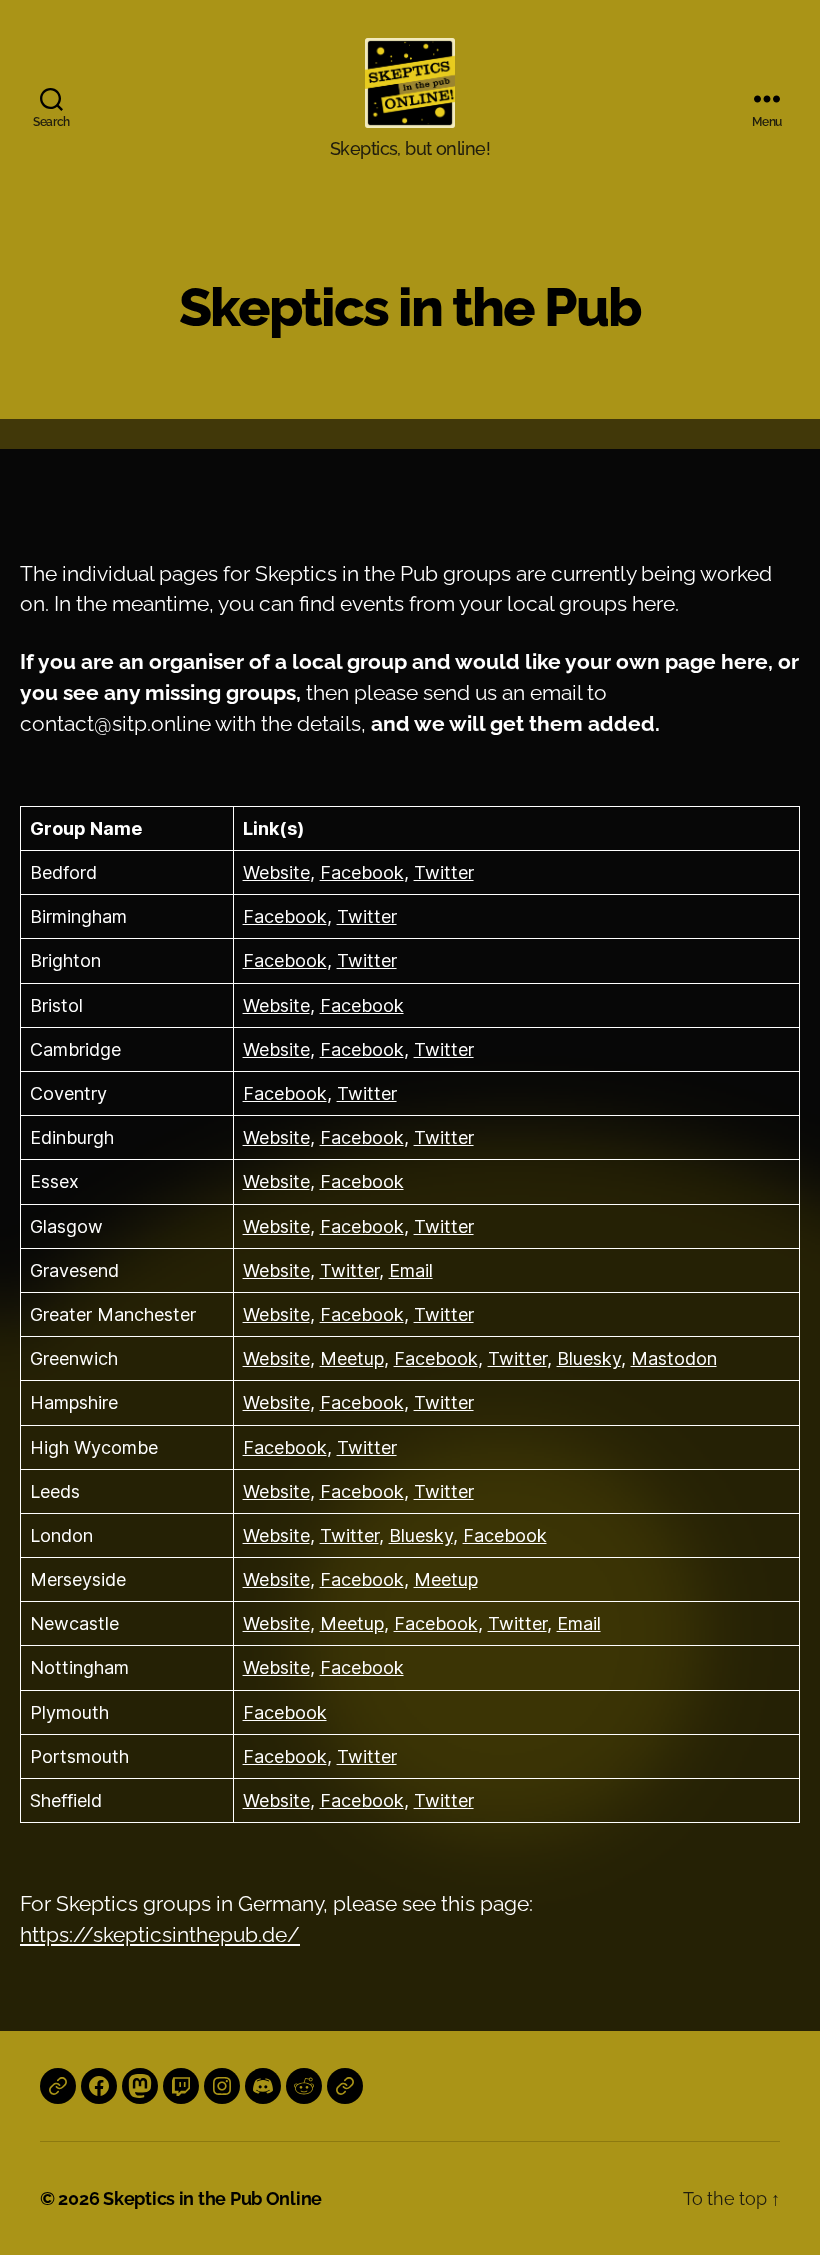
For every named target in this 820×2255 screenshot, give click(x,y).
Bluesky (589, 1358)
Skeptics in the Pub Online (212, 2198)
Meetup (352, 1358)
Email (411, 1270)
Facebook (362, 872)
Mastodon (674, 1358)
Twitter (444, 872)
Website (276, 872)
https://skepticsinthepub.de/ (160, 1934)
